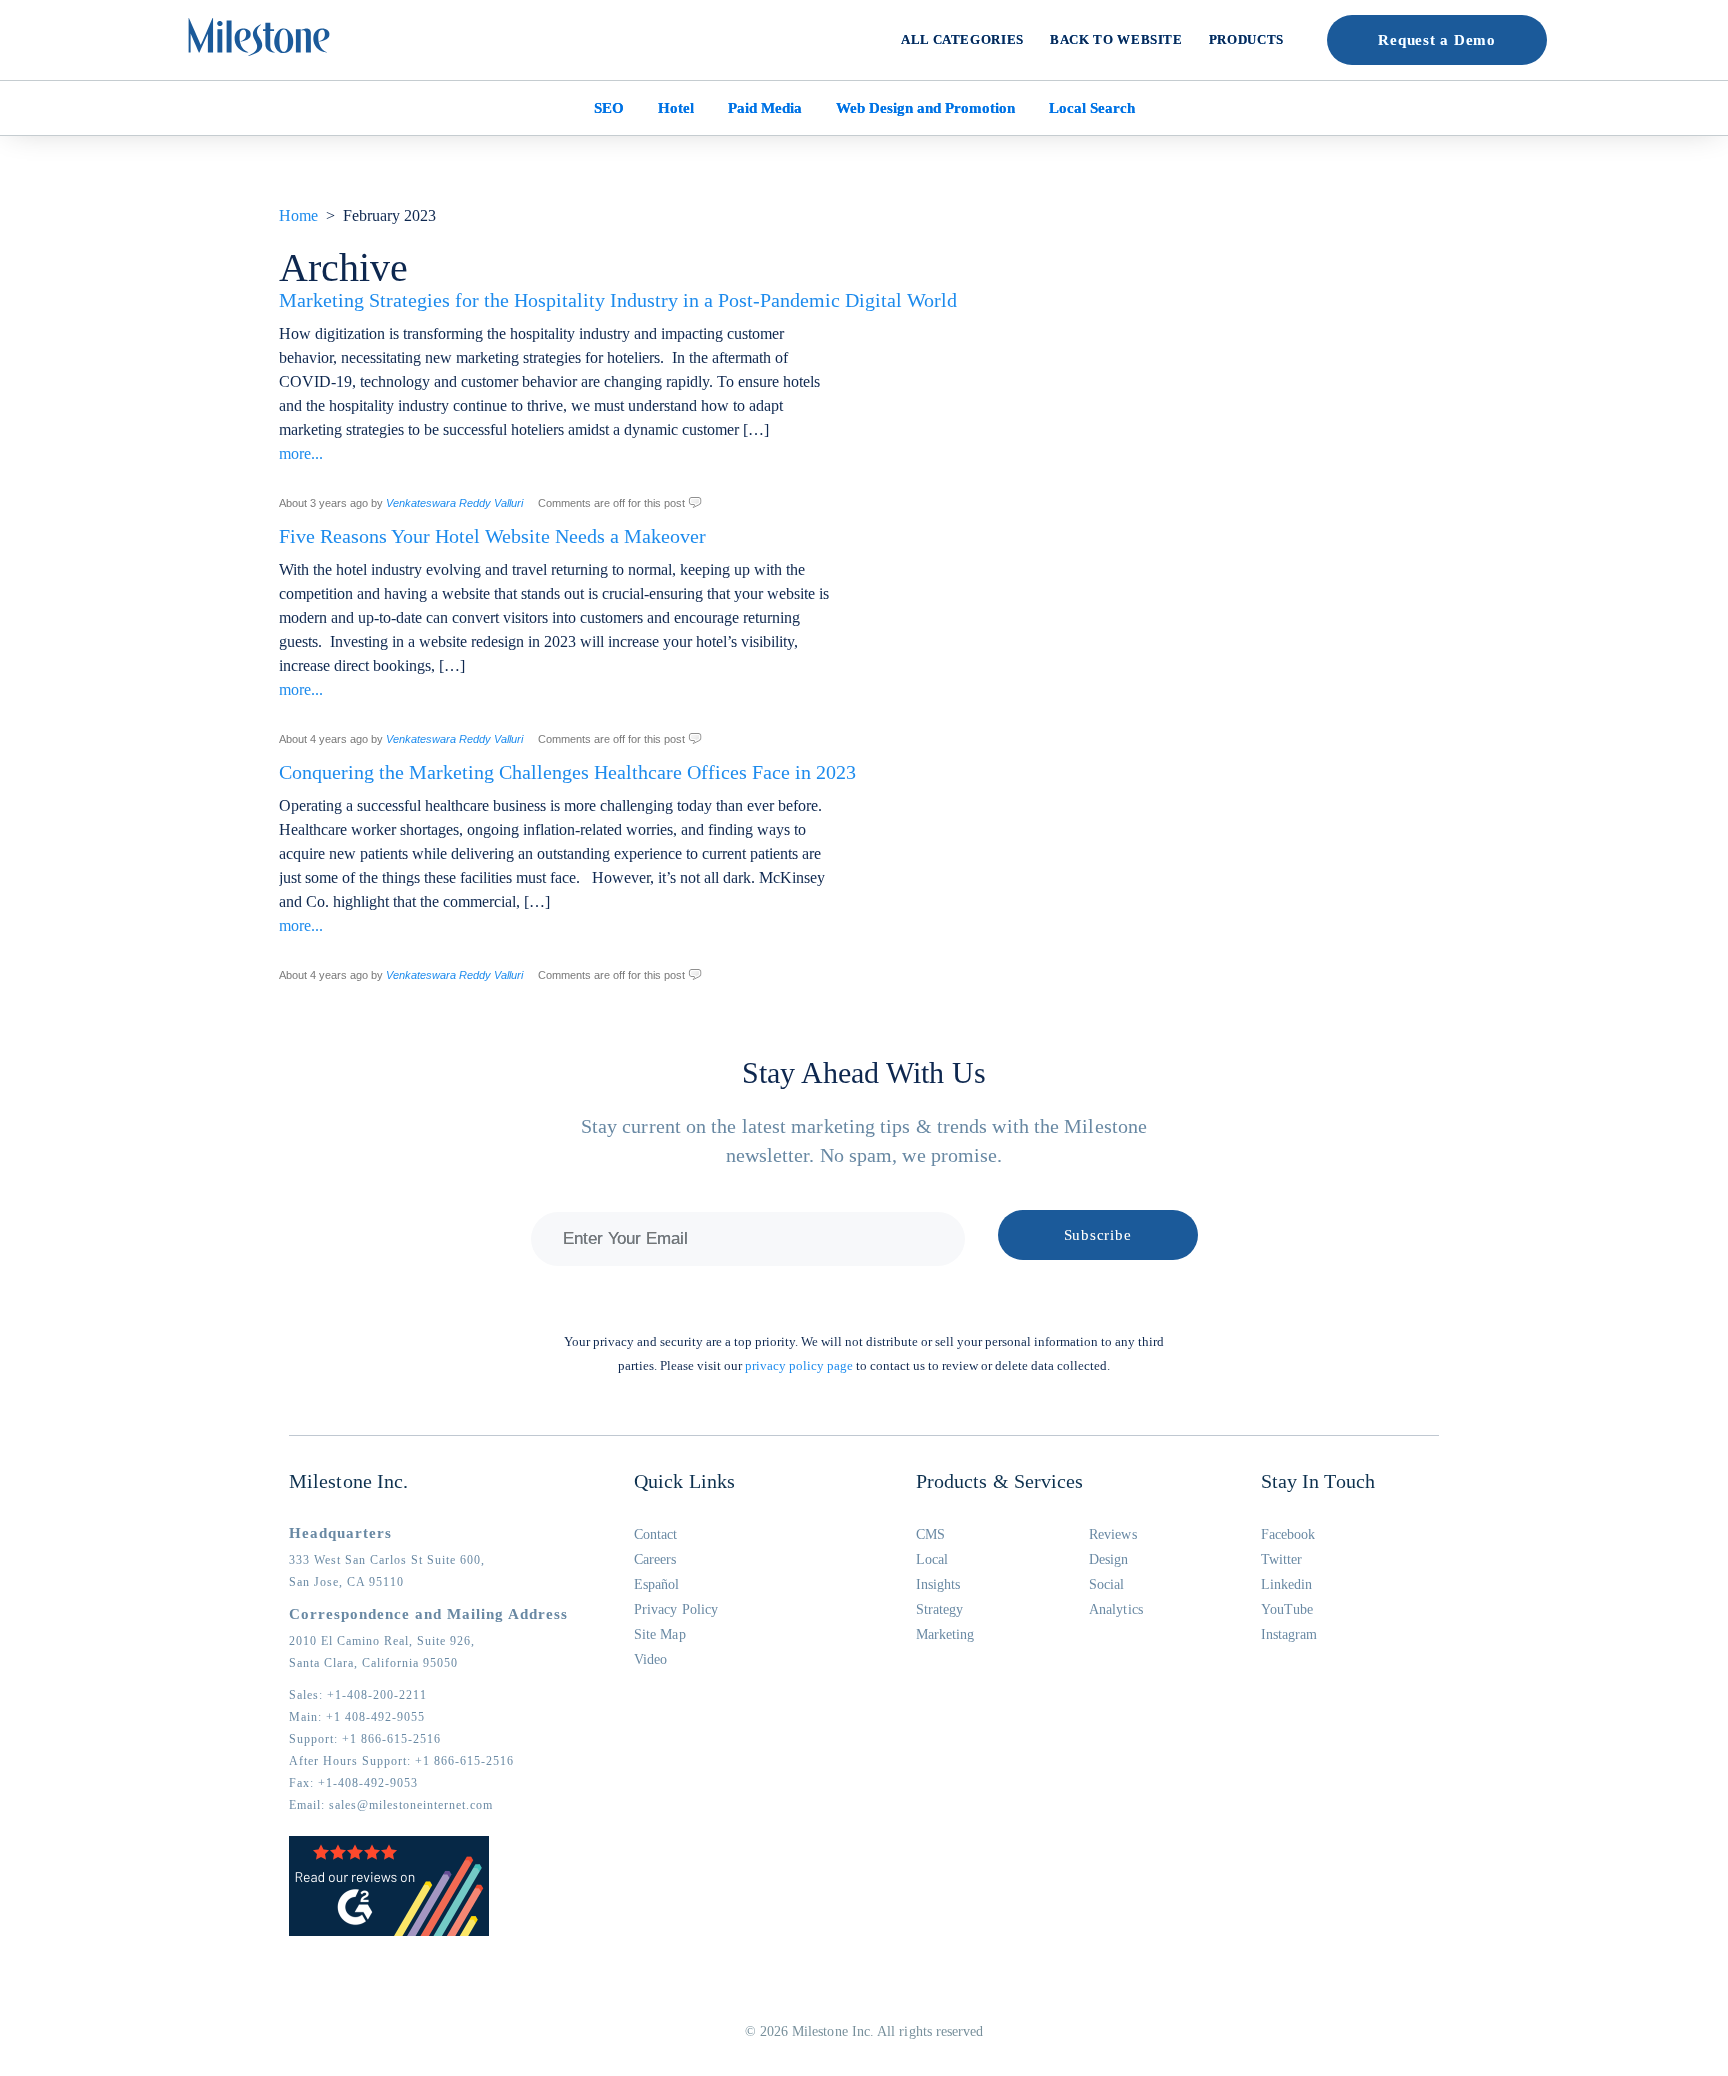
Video (650, 1659)
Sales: (358, 1695)
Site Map (660, 1634)
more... (301, 453)
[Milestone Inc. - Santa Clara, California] (259, 37)
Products (1246, 39)
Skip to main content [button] (85, 14)
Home (298, 215)
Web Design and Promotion (925, 108)
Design (1108, 1559)
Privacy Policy (676, 1609)
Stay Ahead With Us (864, 1072)
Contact (656, 1534)
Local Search (1092, 108)
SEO (609, 108)
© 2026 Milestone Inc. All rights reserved (864, 2031)
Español (657, 1584)
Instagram (1289, 1634)
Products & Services (1000, 1481)
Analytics (1116, 1609)
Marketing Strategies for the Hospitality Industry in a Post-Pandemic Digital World (618, 300)
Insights (938, 1584)
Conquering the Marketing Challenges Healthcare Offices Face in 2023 (567, 772)
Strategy (940, 1609)
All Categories (962, 39)
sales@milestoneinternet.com (411, 1805)
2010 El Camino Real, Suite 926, (382, 1641)
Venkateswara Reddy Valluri (454, 503)
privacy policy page (799, 1365)
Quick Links (684, 1481)
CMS (930, 1534)
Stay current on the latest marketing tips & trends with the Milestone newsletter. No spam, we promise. (864, 1140)
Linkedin (1287, 1584)
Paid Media (765, 108)
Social (1106, 1584)
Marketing (945, 1634)
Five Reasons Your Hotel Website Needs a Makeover (492, 536)
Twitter (1282, 1559)
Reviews (1113, 1534)
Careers (655, 1559)
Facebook (1288, 1534)
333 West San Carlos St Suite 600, (387, 1560)
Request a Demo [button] (1437, 40)
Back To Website (1116, 39)
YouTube (1287, 1609)
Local (932, 1559)
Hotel (676, 108)
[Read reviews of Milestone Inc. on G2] (389, 1932)
